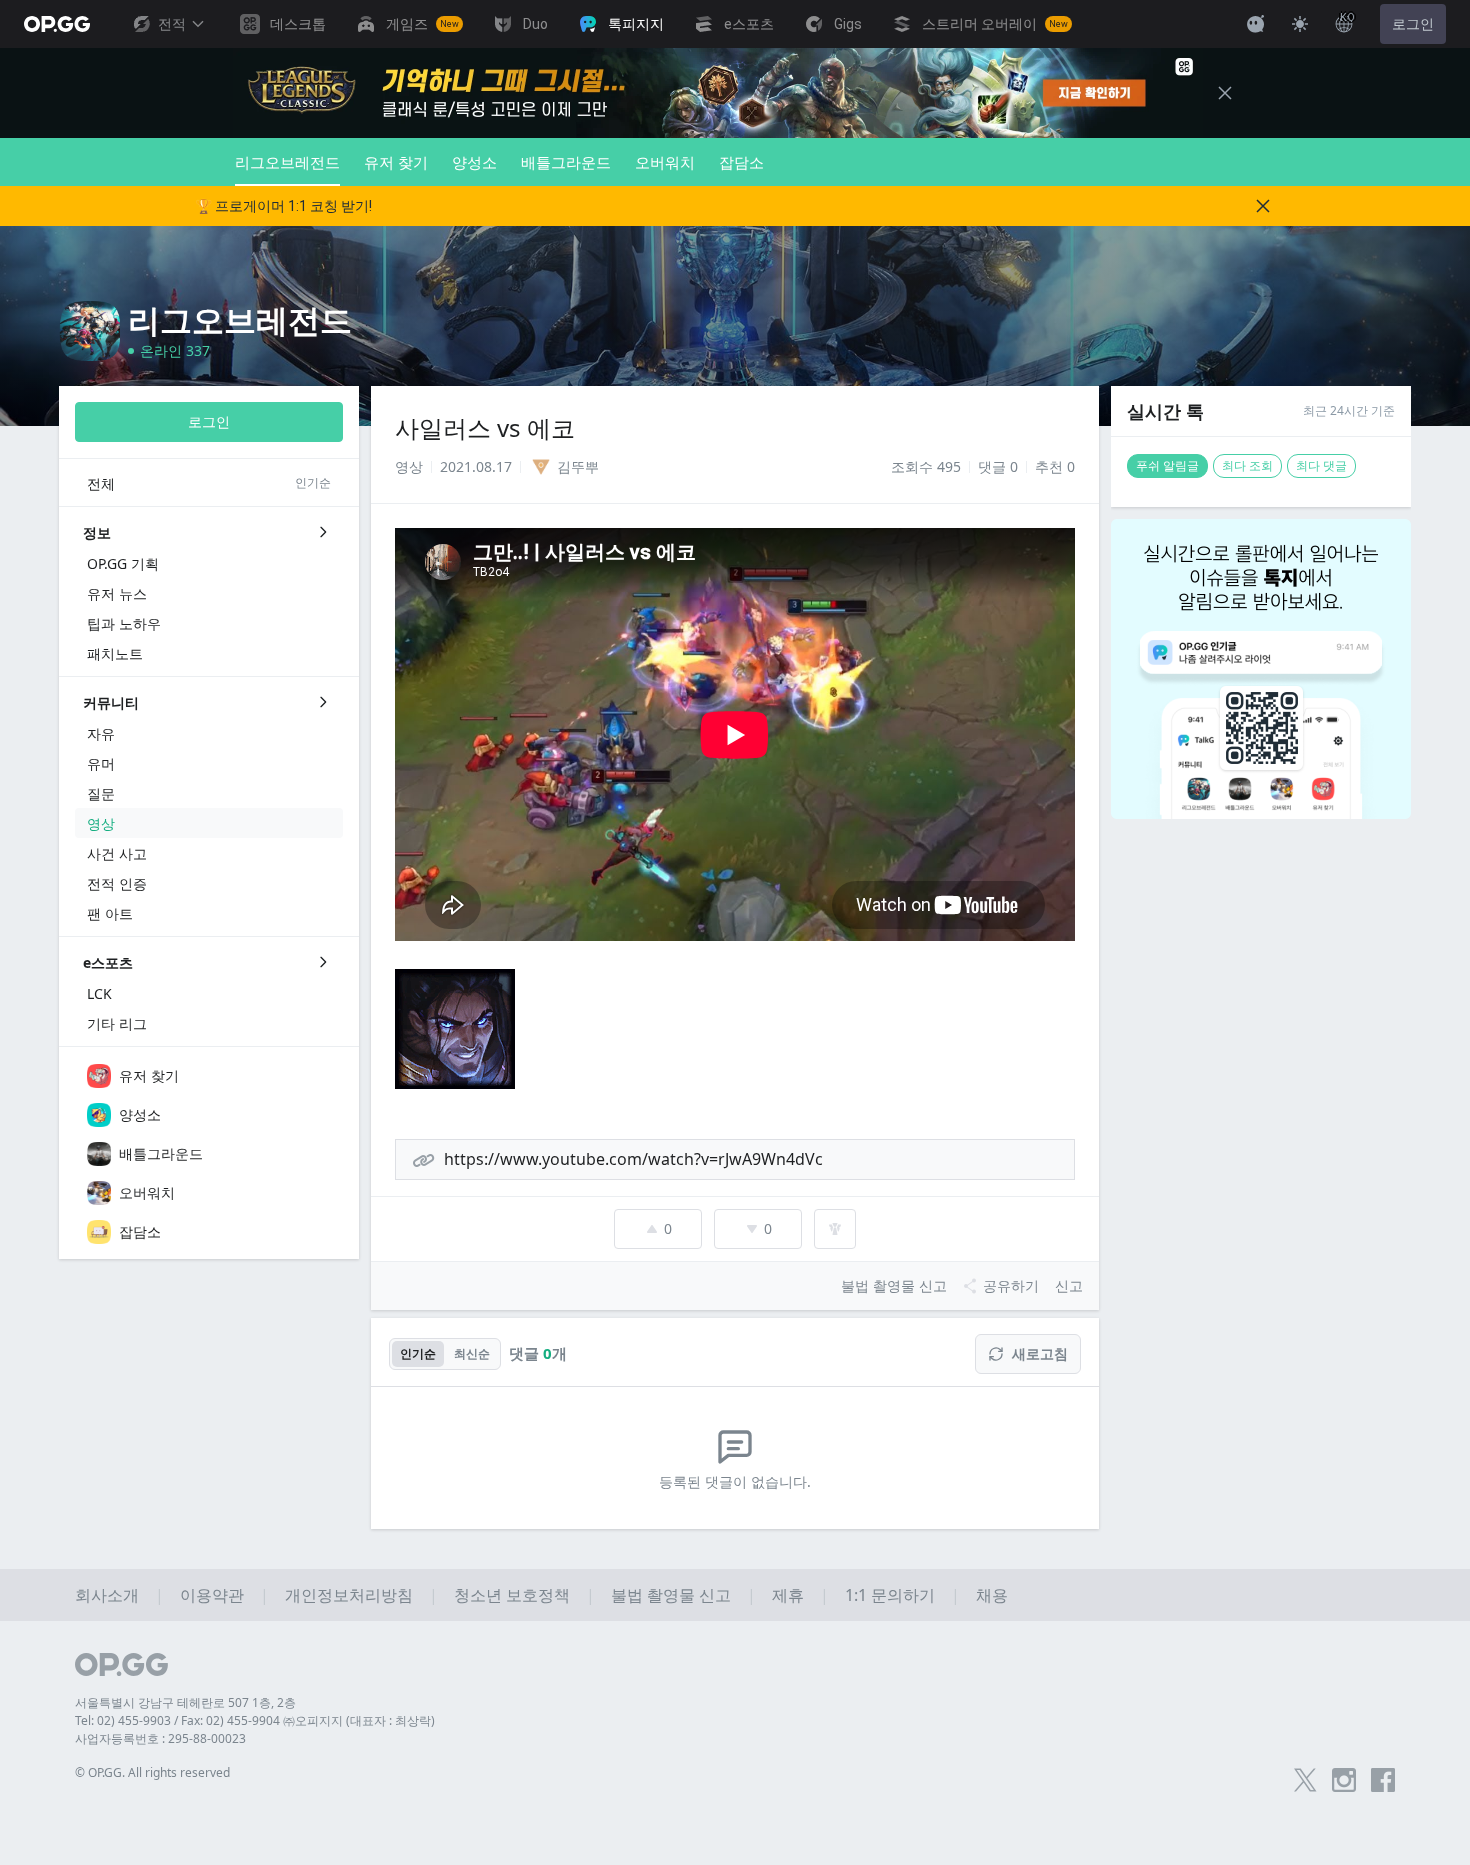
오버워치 (665, 162)
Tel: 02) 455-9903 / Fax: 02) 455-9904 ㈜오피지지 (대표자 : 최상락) (255, 1720)
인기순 (418, 1353)
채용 (992, 1595)
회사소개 (107, 1595)
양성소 (474, 162)
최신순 (472, 1353)
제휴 (788, 1595)
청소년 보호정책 (512, 1595)
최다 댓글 (1321, 465)
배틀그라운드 (566, 162)
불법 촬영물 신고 (671, 1595)
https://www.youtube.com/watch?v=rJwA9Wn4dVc (633, 1159)
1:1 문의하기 (890, 1595)
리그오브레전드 (287, 162)
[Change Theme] (1300, 24)
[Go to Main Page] (57, 24)
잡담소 (741, 162)
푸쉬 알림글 (1167, 465)
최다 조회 (1247, 465)
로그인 (1413, 24)
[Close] (1225, 93)
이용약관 (212, 1595)
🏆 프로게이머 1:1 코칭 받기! (283, 206)
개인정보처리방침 (349, 1595)
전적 (172, 24)
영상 (409, 466)
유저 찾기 (396, 162)
